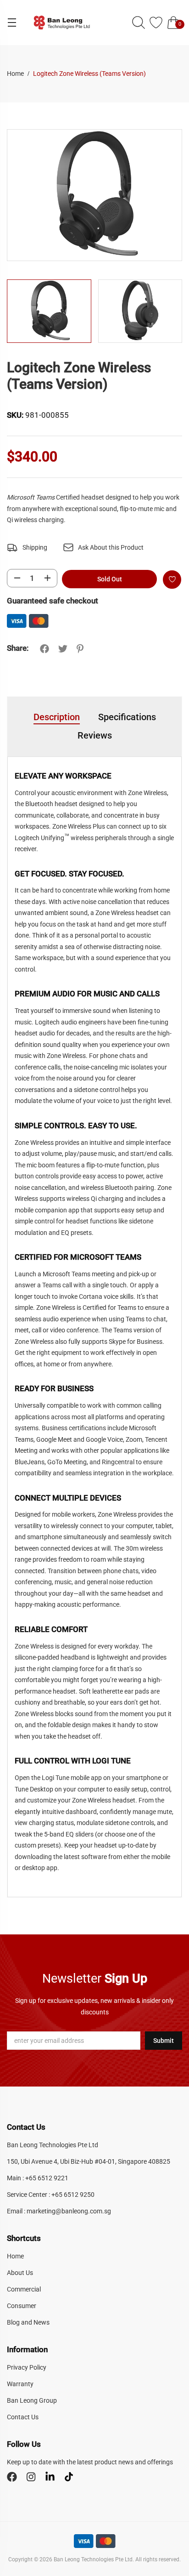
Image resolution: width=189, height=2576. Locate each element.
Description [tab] (57, 717)
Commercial (24, 2289)
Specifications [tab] (127, 717)
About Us (20, 2273)
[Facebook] (44, 649)
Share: (18, 648)
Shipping (35, 547)
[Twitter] (63, 649)
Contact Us (23, 2417)
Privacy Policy (27, 2367)
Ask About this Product (111, 547)
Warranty (20, 2384)
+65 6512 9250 (73, 2195)
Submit (164, 2041)
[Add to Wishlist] (172, 580)
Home (16, 74)
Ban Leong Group (32, 2400)
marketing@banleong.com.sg (69, 2211)
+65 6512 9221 (47, 2178)
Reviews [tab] (95, 735)
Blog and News (28, 2322)
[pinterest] (80, 649)
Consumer (22, 2306)
